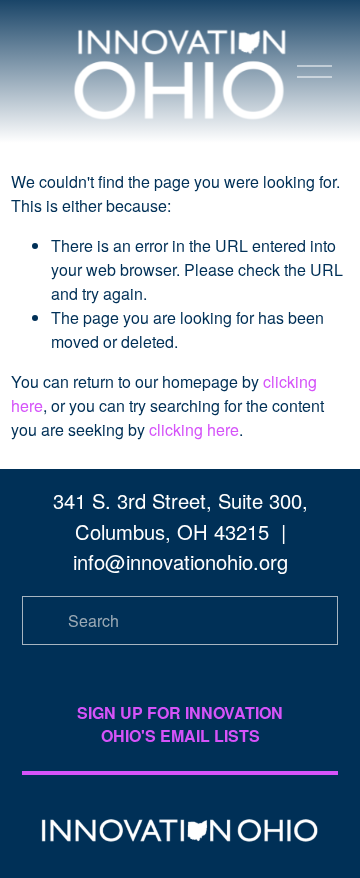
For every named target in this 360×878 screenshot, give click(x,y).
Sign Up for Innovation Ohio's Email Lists (180, 724)
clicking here (194, 429)
